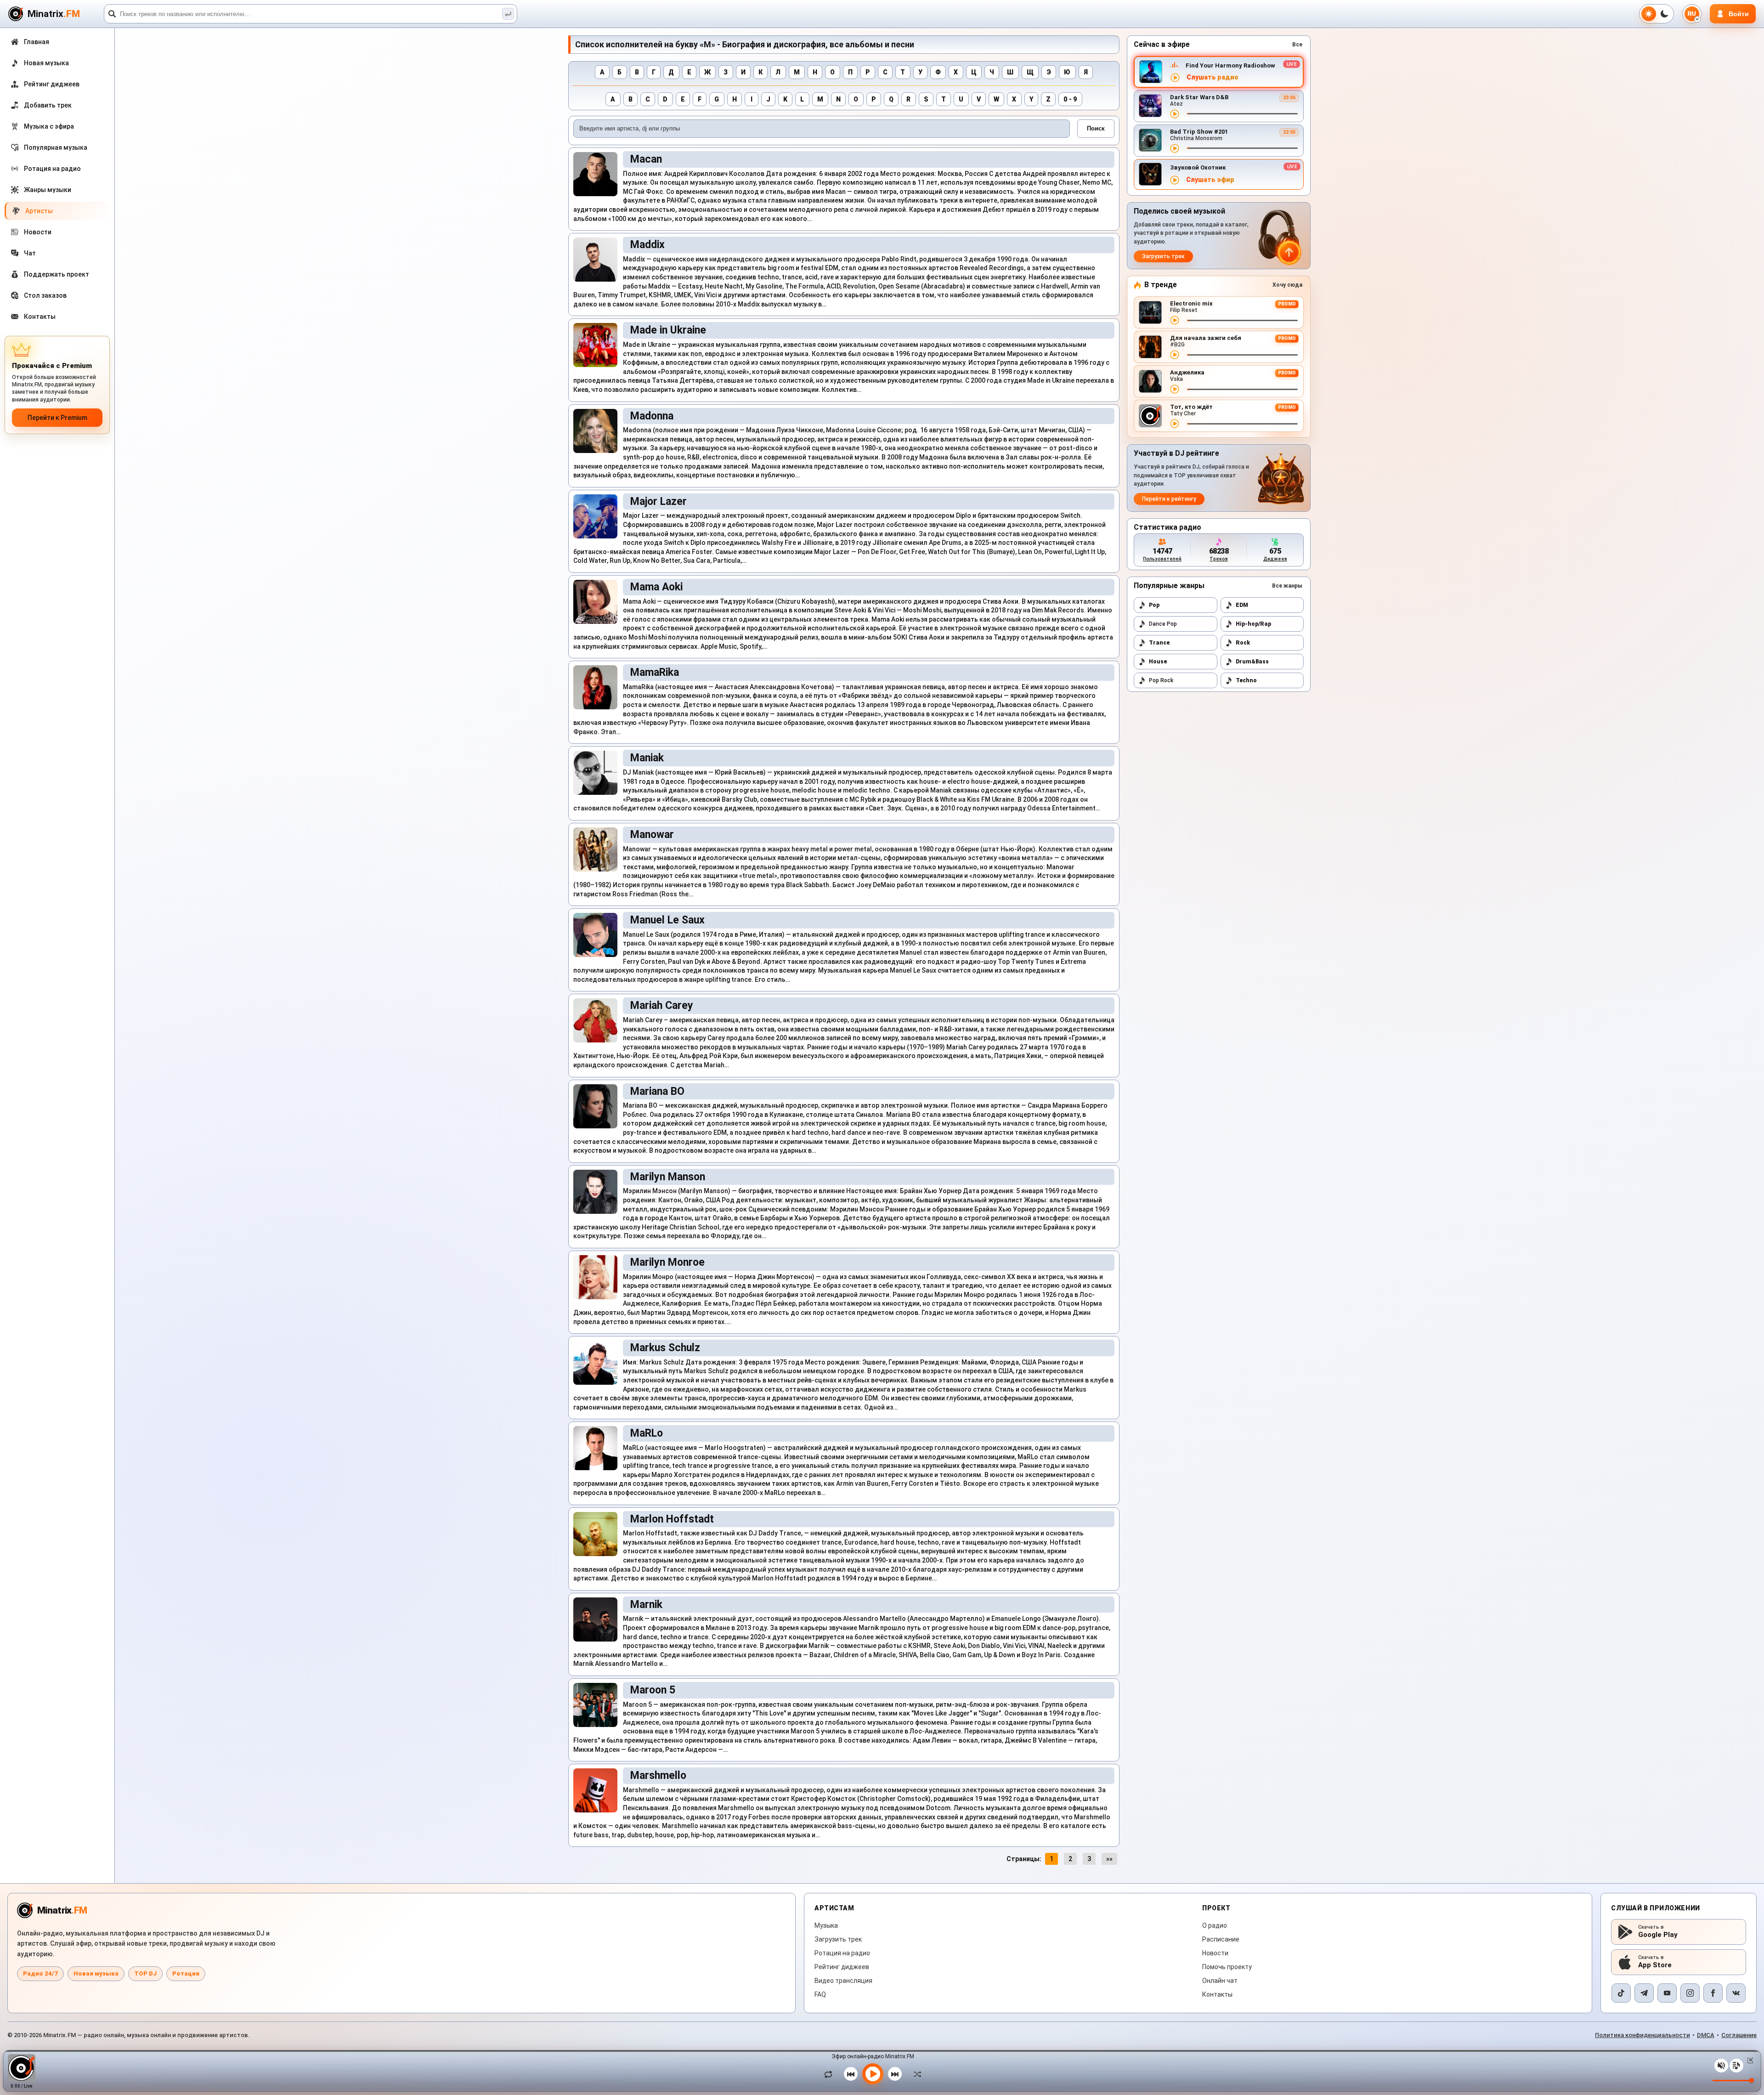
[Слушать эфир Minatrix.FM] (1175, 78)
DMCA (1706, 2035)
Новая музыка (96, 1973)
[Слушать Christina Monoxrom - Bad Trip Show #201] (1175, 148)
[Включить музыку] (873, 2074)
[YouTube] (1667, 1993)
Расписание (1221, 1939)
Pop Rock (1161, 680)
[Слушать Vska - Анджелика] (1175, 389)
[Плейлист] (1736, 2066)
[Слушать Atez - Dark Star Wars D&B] (1175, 114)
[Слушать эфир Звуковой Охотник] (1175, 180)
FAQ (820, 1994)
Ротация (186, 1973)
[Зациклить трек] (831, 2074)
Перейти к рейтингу (1169, 499)
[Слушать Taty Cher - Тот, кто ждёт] (1175, 424)
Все (1297, 45)
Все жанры (1287, 586)
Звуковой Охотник (1198, 167)
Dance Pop (1163, 624)
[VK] (1736, 1993)
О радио (1215, 1925)
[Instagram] (1690, 1993)
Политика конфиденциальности (1642, 2035)
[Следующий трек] (895, 2074)
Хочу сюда (1287, 285)
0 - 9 (1070, 99)
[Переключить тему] (1657, 14)
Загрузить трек (1163, 256)
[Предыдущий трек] (851, 2074)
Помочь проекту (1227, 1967)
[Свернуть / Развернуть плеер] (1748, 2061)
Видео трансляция (843, 1981)
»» (1109, 1859)
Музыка (826, 1925)
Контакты (1217, 1994)
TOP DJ (145, 1973)
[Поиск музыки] (508, 14)
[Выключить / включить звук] (1721, 2066)
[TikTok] (1621, 1993)
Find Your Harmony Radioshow (1230, 65)
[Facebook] (1713, 1993)
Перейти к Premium (57, 418)
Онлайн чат (1220, 1981)
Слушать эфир (1210, 180)
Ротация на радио (842, 1953)
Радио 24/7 (40, 1973)
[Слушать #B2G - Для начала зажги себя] (1175, 355)
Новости (1215, 1953)
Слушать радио (1213, 77)
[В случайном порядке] (915, 2074)
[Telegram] (1644, 1993)
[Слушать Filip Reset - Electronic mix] (1175, 320)
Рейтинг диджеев (842, 1967)
